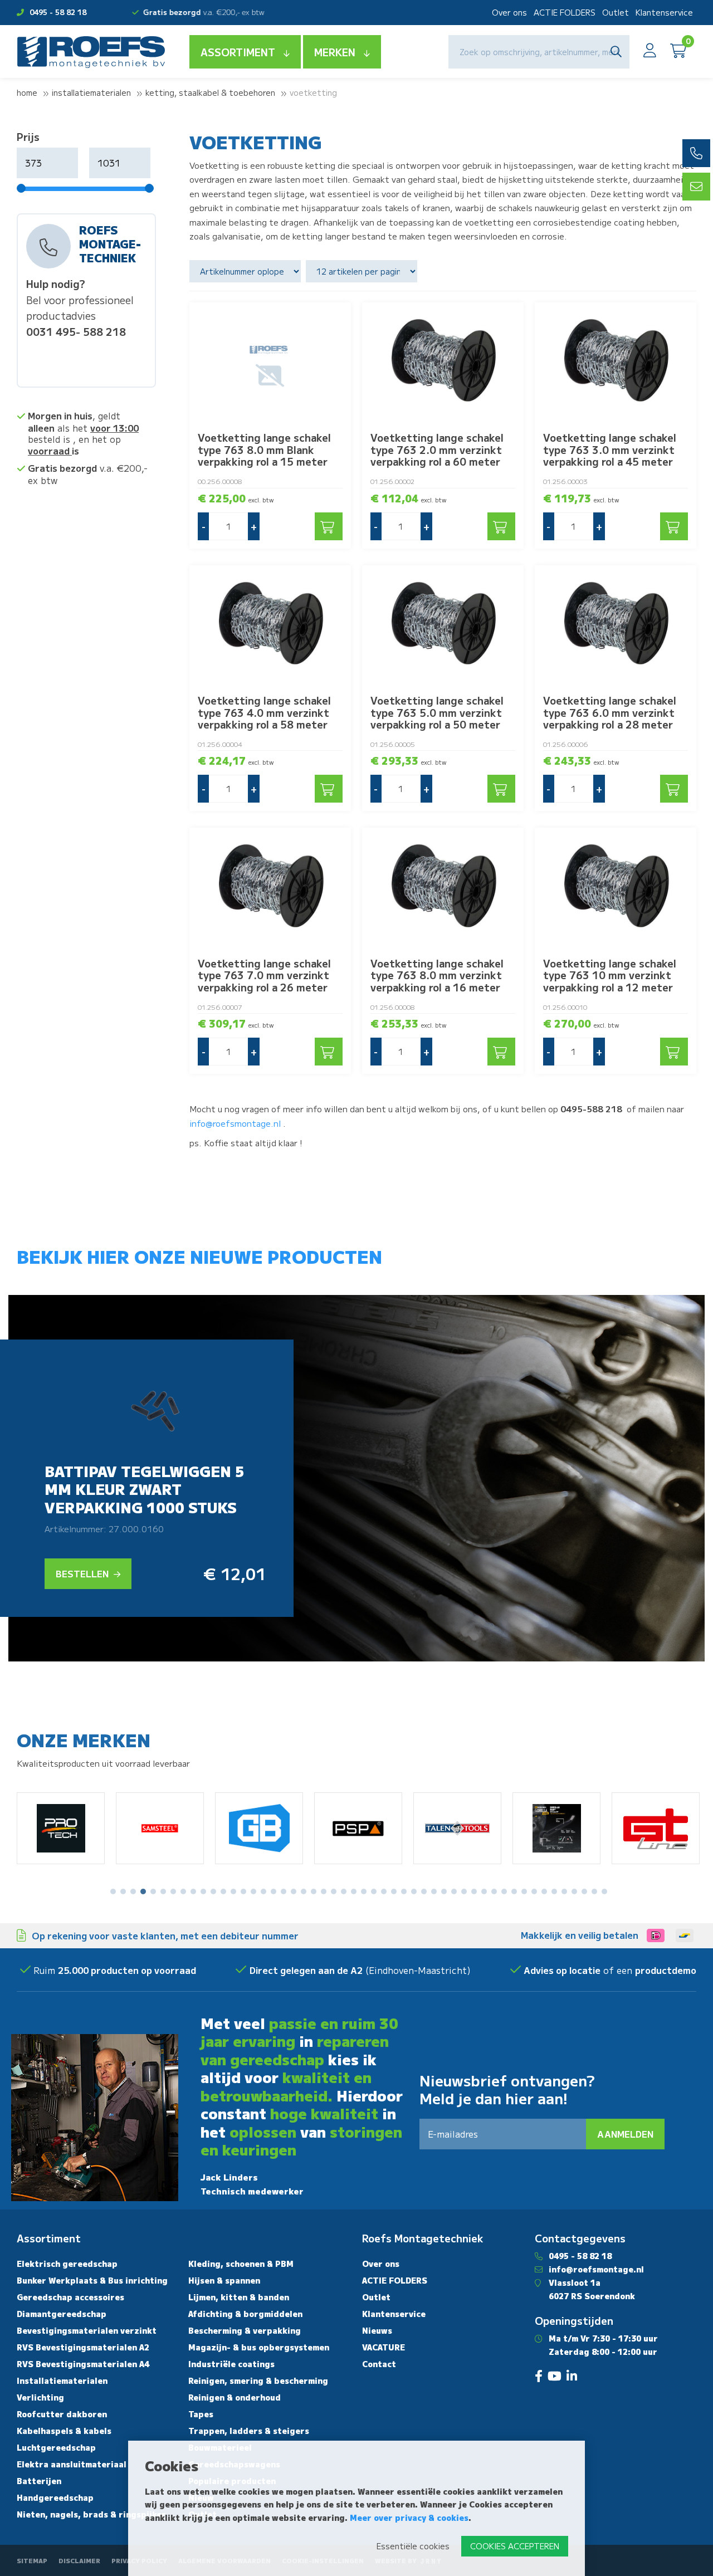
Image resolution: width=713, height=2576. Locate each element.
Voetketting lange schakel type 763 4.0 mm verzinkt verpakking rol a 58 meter (264, 712)
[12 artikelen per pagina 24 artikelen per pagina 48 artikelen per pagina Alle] (363, 271)
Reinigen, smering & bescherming (258, 2381)
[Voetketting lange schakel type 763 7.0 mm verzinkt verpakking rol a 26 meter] (270, 888)
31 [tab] (414, 1891)
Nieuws (377, 2330)
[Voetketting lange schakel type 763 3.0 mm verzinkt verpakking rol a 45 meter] (616, 363)
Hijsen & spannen (224, 2280)
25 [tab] (354, 1891)
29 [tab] (394, 1891)
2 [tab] (123, 1891)
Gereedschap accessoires (70, 2297)
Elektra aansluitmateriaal (72, 2464)
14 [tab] (243, 1891)
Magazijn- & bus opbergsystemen (259, 2347)
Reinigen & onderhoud (235, 2397)
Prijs (28, 136)
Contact (379, 2364)
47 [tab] (574, 1891)
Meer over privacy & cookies (409, 2518)
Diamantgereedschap (62, 2314)
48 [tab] (584, 1891)
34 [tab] (444, 1891)
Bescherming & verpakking (245, 2330)
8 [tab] (184, 1891)
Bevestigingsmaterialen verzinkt (87, 2330)
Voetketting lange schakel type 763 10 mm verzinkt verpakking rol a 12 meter (610, 975)
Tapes (201, 2414)
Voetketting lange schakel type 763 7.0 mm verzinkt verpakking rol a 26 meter (264, 975)
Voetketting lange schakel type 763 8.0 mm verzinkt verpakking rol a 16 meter (437, 975)
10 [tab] (203, 1891)
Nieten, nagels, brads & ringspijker (91, 2514)
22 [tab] (324, 1891)
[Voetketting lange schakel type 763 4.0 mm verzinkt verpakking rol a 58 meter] (270, 626)
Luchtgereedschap (56, 2447)
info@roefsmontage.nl (235, 1123)
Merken (335, 52)
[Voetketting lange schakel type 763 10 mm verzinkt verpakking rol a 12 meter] (616, 888)
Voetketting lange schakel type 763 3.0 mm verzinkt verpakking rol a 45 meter (610, 449)
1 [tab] (113, 1891)
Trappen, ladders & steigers (249, 2431)
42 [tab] (524, 1891)
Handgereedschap (55, 2497)
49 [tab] (594, 1891)
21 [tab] (314, 1891)
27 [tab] (374, 1891)
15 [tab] (253, 1891)
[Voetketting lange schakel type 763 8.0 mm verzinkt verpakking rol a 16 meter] (443, 888)
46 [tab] (564, 1891)
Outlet (616, 12)
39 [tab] (494, 1891)
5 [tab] (153, 1891)
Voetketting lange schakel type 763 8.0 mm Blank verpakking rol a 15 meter (264, 449)
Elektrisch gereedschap (67, 2264)
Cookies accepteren (515, 2546)
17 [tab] (274, 1891)
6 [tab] (163, 1891)
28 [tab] (384, 1891)
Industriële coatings (231, 2364)
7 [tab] (173, 1891)
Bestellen (83, 1573)
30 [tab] (404, 1891)
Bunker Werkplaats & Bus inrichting (92, 2280)
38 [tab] (484, 1891)
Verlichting (40, 2397)
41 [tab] (514, 1891)
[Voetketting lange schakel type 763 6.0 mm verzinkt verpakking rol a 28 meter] (616, 626)
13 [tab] (233, 1891)
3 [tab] (133, 1891)
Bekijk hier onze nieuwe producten (199, 1256)
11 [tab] (213, 1891)
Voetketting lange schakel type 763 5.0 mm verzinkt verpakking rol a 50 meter (437, 712)
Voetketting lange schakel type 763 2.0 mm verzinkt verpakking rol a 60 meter (437, 449)
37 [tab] (474, 1891)
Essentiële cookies (413, 2546)
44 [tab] (544, 1891)
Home (27, 92)
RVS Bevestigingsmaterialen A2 (83, 2347)
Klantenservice (664, 12)
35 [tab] (454, 1891)
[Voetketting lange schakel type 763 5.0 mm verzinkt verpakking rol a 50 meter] (443, 626)
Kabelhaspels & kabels (64, 2431)
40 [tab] (504, 1891)
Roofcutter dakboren (62, 2414)
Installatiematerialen (91, 92)
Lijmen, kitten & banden (239, 2297)
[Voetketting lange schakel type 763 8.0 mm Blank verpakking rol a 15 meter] (270, 363)
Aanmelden (625, 2134)
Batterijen (39, 2481)
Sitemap (32, 2560)
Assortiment (238, 52)
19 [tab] (294, 1891)
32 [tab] (424, 1891)
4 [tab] (143, 1891)
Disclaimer (79, 2560)
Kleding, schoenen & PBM (241, 2264)
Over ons (509, 12)
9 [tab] (193, 1891)
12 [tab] (223, 1891)
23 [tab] (334, 1891)
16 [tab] (263, 1891)
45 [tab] (554, 1891)
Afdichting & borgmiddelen (245, 2314)
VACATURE (384, 2347)
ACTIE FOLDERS (565, 12)
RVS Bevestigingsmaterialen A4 (83, 2364)
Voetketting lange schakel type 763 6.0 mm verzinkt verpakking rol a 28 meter (610, 712)
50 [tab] (604, 1891)
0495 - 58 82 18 (58, 12)
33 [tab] (434, 1891)
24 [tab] (344, 1891)
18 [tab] (284, 1891)
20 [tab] (304, 1891)
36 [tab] (464, 1891)
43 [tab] (534, 1891)
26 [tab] (364, 1891)
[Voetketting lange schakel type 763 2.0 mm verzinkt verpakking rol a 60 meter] (443, 363)
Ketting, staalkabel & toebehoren (210, 92)
